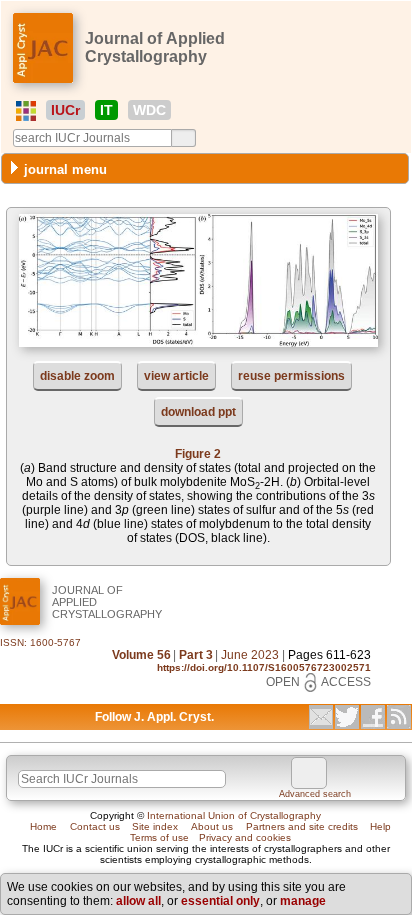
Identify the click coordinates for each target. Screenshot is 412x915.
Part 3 (196, 655)
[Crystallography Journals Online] (26, 111)
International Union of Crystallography (234, 815)
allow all (138, 901)
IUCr (65, 110)
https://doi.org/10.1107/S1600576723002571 (264, 667)
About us (212, 826)
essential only (220, 901)
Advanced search (315, 794)
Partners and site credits (302, 826)
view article (176, 376)
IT (106, 110)
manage (303, 901)
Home (43, 826)
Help (380, 826)
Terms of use (159, 837)
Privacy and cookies (245, 837)
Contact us (95, 826)
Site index (155, 826)
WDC (149, 110)
